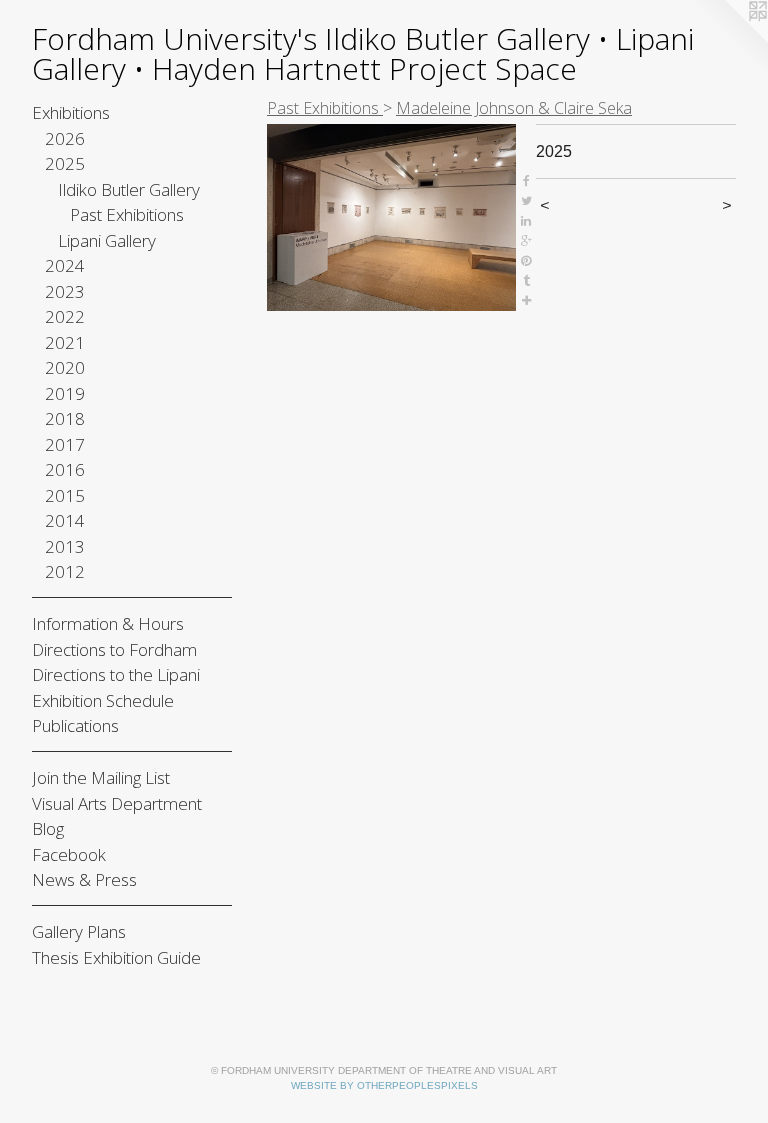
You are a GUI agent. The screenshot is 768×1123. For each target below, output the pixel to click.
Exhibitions (71, 112)
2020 (65, 367)
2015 (65, 495)
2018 (65, 418)
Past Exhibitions (127, 214)
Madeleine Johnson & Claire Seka (514, 108)
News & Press (84, 879)
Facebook (69, 854)
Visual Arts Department (117, 803)
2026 (65, 138)
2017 (65, 444)
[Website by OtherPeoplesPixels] (728, 40)
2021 (65, 342)
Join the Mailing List (101, 777)
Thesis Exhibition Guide (116, 957)
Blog (48, 828)
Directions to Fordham (114, 649)
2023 (65, 291)
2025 (65, 163)
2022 (65, 316)
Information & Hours (108, 623)
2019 (65, 393)
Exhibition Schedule (103, 700)
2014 (65, 520)
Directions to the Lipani (116, 674)
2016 (65, 469)
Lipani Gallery (107, 240)
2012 (65, 571)
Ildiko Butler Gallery (129, 189)
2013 (65, 546)
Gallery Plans (79, 931)
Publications (75, 725)
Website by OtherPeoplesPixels (384, 1085)
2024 (65, 265)
